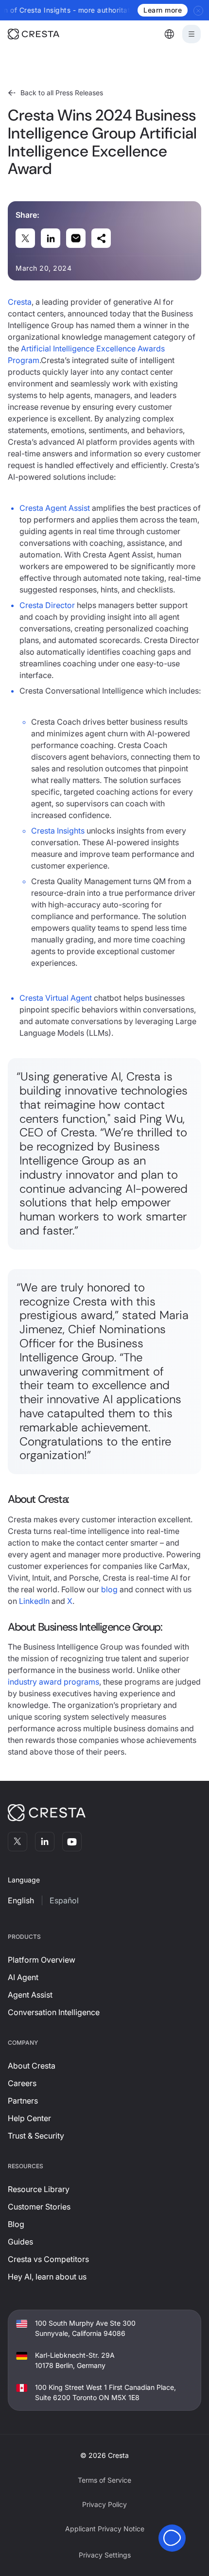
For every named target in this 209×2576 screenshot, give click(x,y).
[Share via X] (25, 238)
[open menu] (192, 34)
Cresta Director (47, 605)
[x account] (17, 1842)
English (21, 1900)
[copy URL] (101, 238)
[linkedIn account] (45, 1842)
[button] (169, 34)
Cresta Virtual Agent (56, 998)
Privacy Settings (105, 2555)
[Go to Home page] (47, 34)
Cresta (20, 302)
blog (109, 1589)
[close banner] (199, 10)
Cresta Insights (58, 831)
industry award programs (53, 1682)
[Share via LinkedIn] (51, 238)
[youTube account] (72, 1842)
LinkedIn (34, 1601)
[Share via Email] (76, 238)
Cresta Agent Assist (55, 508)
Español (64, 1900)
